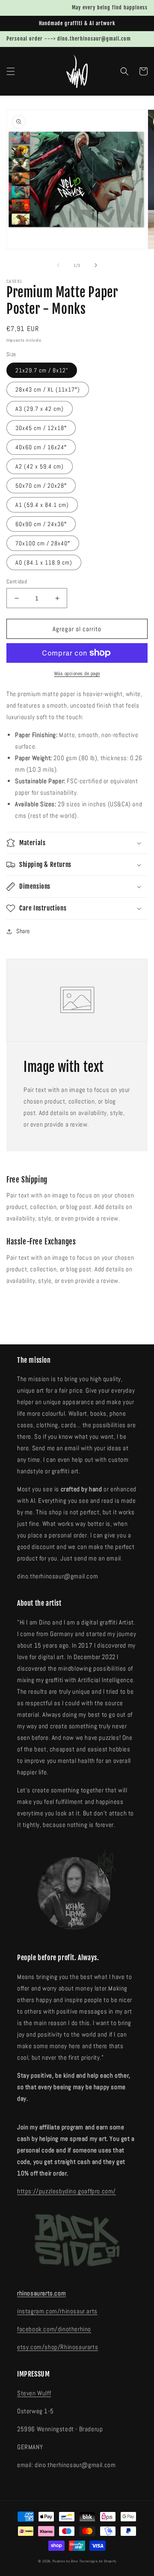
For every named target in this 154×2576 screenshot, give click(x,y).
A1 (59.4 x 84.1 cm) (42, 505)
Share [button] (23, 931)
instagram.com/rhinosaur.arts (57, 2311)
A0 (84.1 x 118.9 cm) (44, 562)
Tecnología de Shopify (98, 2561)
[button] (11, 71)
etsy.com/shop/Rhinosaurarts (58, 2347)
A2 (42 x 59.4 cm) (40, 466)
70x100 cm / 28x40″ (43, 543)
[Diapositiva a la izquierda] (58, 265)
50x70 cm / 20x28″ (41, 486)
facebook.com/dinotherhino (54, 2329)
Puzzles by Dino (65, 2561)
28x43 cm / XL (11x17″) (48, 389)
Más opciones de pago (77, 673)
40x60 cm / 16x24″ (41, 447)
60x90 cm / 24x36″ (41, 524)
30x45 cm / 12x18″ (41, 428)
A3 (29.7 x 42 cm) (40, 409)
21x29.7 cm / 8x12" (42, 370)
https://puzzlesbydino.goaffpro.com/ (67, 2191)
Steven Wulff (34, 2393)
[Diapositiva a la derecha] (96, 265)
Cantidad (17, 581)
